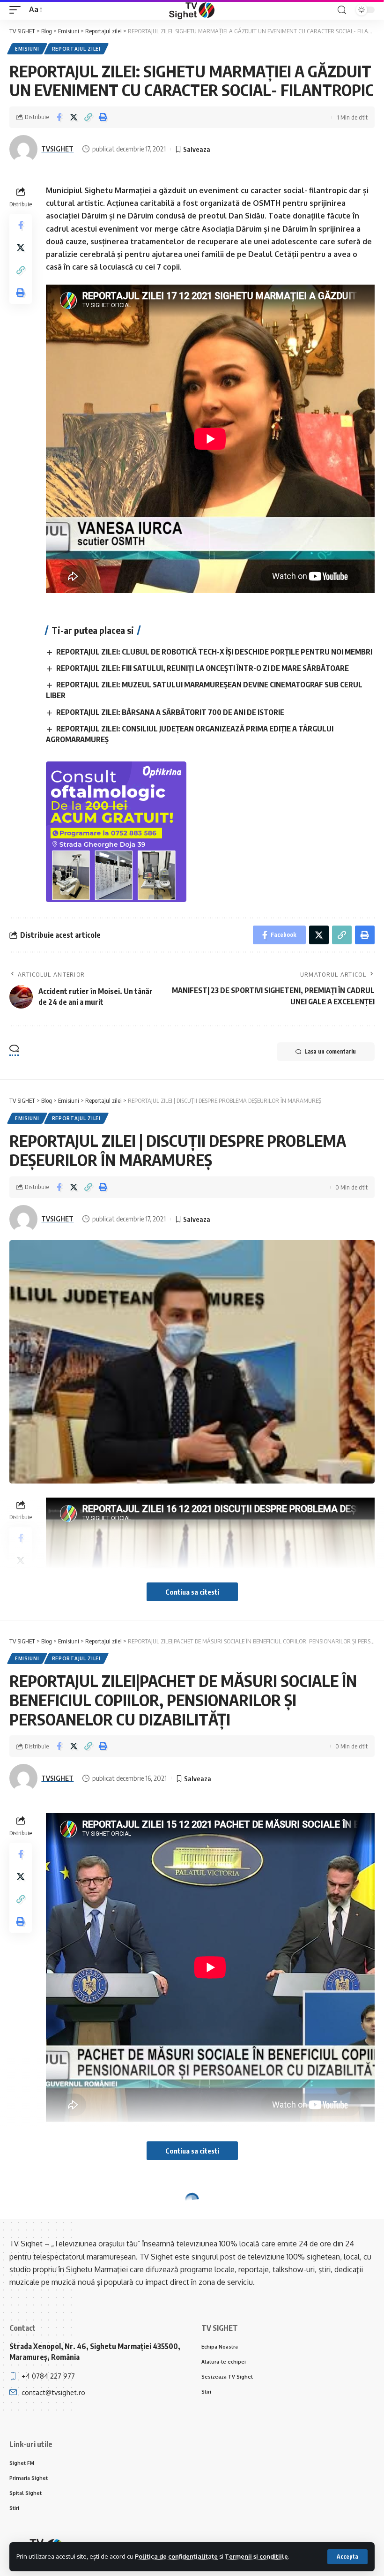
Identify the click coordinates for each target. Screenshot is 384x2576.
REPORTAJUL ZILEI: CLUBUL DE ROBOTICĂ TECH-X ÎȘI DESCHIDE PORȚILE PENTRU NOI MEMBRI (214, 652)
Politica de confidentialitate (176, 2556)
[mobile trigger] (17, 10)
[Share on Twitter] (74, 117)
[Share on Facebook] (59, 117)
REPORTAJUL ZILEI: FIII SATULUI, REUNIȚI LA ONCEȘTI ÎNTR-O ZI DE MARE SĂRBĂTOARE (203, 668)
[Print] (103, 117)
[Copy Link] (88, 117)
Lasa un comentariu (330, 1051)
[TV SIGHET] (192, 10)
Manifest (66, 2218)
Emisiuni (27, 49)
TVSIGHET (57, 149)
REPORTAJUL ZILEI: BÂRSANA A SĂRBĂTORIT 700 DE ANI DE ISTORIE (170, 712)
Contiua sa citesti (192, 1592)
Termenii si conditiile (256, 2556)
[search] (342, 10)
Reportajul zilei (76, 49)
